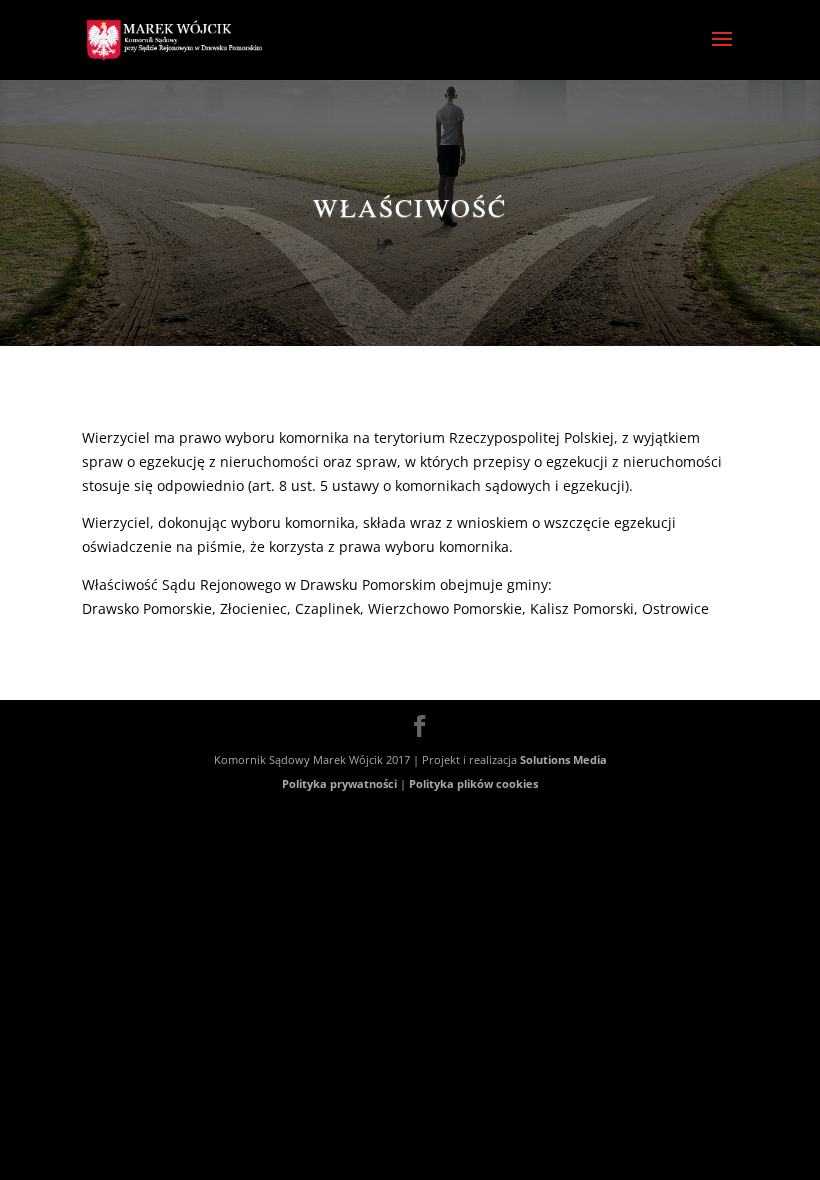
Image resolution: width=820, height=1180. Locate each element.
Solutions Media (563, 759)
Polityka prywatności (339, 783)
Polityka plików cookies (473, 783)
